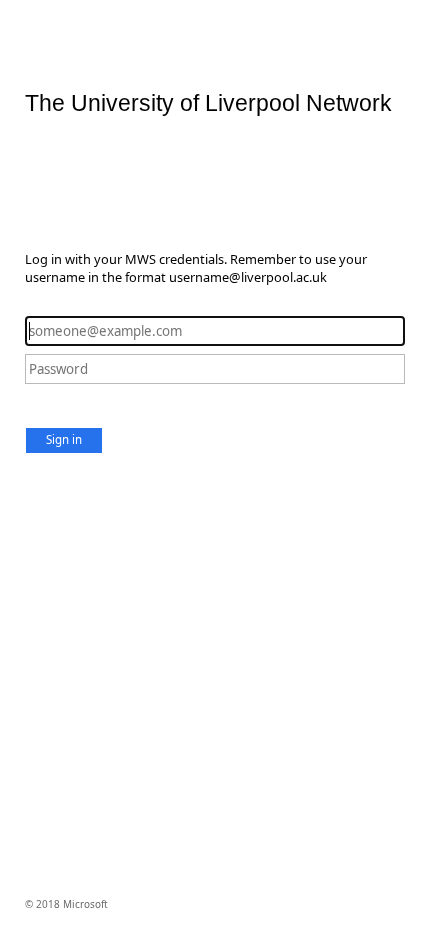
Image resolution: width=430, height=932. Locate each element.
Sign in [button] (64, 439)
